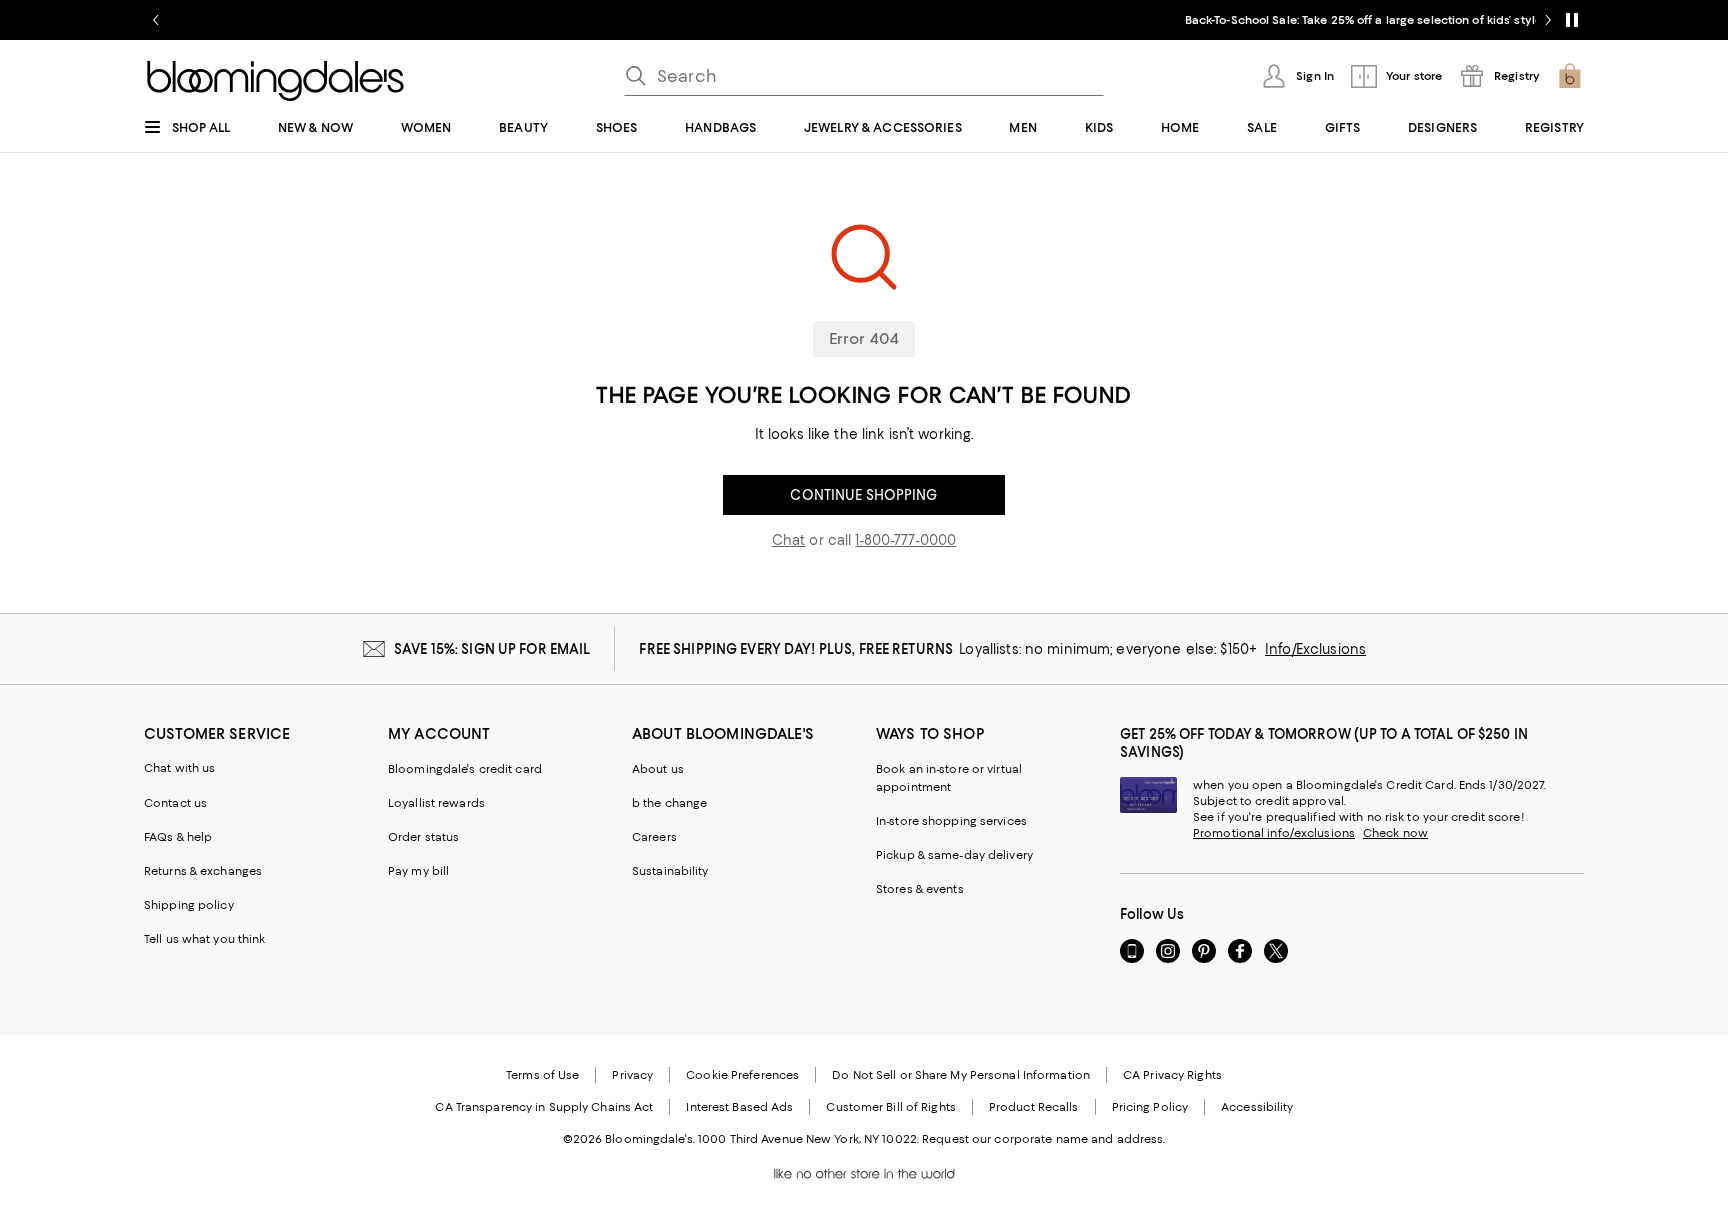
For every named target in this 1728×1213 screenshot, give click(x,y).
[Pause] (1572, 20)
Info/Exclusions (1315, 649)
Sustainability (670, 871)
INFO (1041, 20)
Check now (1395, 833)
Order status (423, 837)
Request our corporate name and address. (1043, 1139)
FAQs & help (178, 837)
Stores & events (920, 889)
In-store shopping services (951, 821)
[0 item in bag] (1570, 76)
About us (658, 769)
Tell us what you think (204, 939)
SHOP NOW (1097, 20)
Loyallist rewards (436, 803)
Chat (789, 540)
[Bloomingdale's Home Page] (275, 81)
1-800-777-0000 (905, 540)
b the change (669, 803)
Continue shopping (863, 495)
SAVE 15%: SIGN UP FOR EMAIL (492, 649)
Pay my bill (418, 871)
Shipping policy (189, 905)
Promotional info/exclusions (1274, 833)
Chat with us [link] (180, 768)
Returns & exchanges (203, 871)
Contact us (175, 803)
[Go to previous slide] (156, 20)
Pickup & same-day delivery (954, 855)
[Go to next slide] (1548, 20)
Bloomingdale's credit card (465, 769)
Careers (654, 837)
